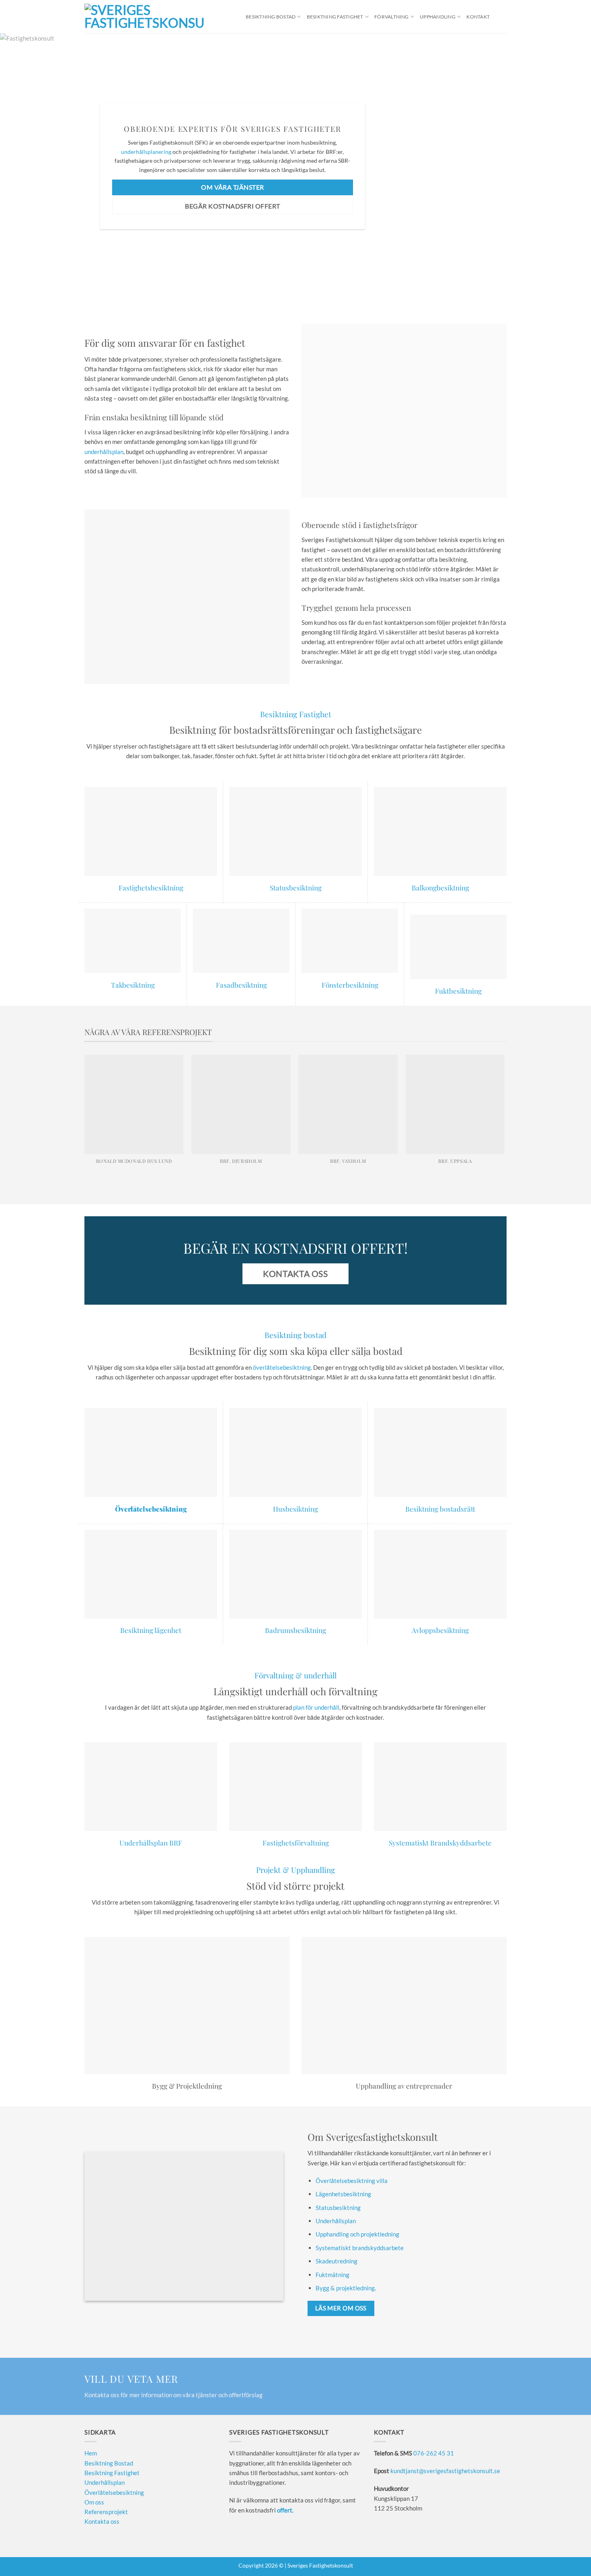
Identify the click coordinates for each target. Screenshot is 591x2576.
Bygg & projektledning (345, 2288)
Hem (91, 2453)
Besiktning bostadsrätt (440, 1509)
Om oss (94, 2502)
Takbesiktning (133, 985)
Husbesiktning (295, 1509)
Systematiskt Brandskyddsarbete (440, 1842)
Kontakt (478, 17)
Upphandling (438, 17)
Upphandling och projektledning (357, 2234)
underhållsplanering (146, 152)
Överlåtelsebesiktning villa (352, 2181)
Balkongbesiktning (440, 887)
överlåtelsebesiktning (282, 1367)
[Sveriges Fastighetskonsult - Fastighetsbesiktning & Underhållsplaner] (144, 17)
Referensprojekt (106, 2512)
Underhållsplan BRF (151, 1842)
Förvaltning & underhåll (295, 1675)
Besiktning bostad (295, 1335)
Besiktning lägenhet (151, 1630)
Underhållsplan (336, 2221)
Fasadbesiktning (241, 985)
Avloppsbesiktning (440, 1630)
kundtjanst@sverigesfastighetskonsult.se (445, 2471)
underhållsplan (104, 452)
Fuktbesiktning (458, 991)
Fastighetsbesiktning (151, 887)
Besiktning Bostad (271, 17)
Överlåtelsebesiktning (114, 2492)
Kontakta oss (102, 2521)
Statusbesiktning (296, 887)
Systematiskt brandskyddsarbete (360, 2248)
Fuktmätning (332, 2275)
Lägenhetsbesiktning (343, 2194)
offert (285, 2510)
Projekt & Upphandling (295, 1870)
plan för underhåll (316, 1707)
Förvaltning (392, 17)
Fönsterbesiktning (350, 985)
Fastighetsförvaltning (296, 1842)
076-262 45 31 (434, 2453)
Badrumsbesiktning (295, 1630)
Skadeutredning (337, 2261)
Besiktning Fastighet (335, 17)
